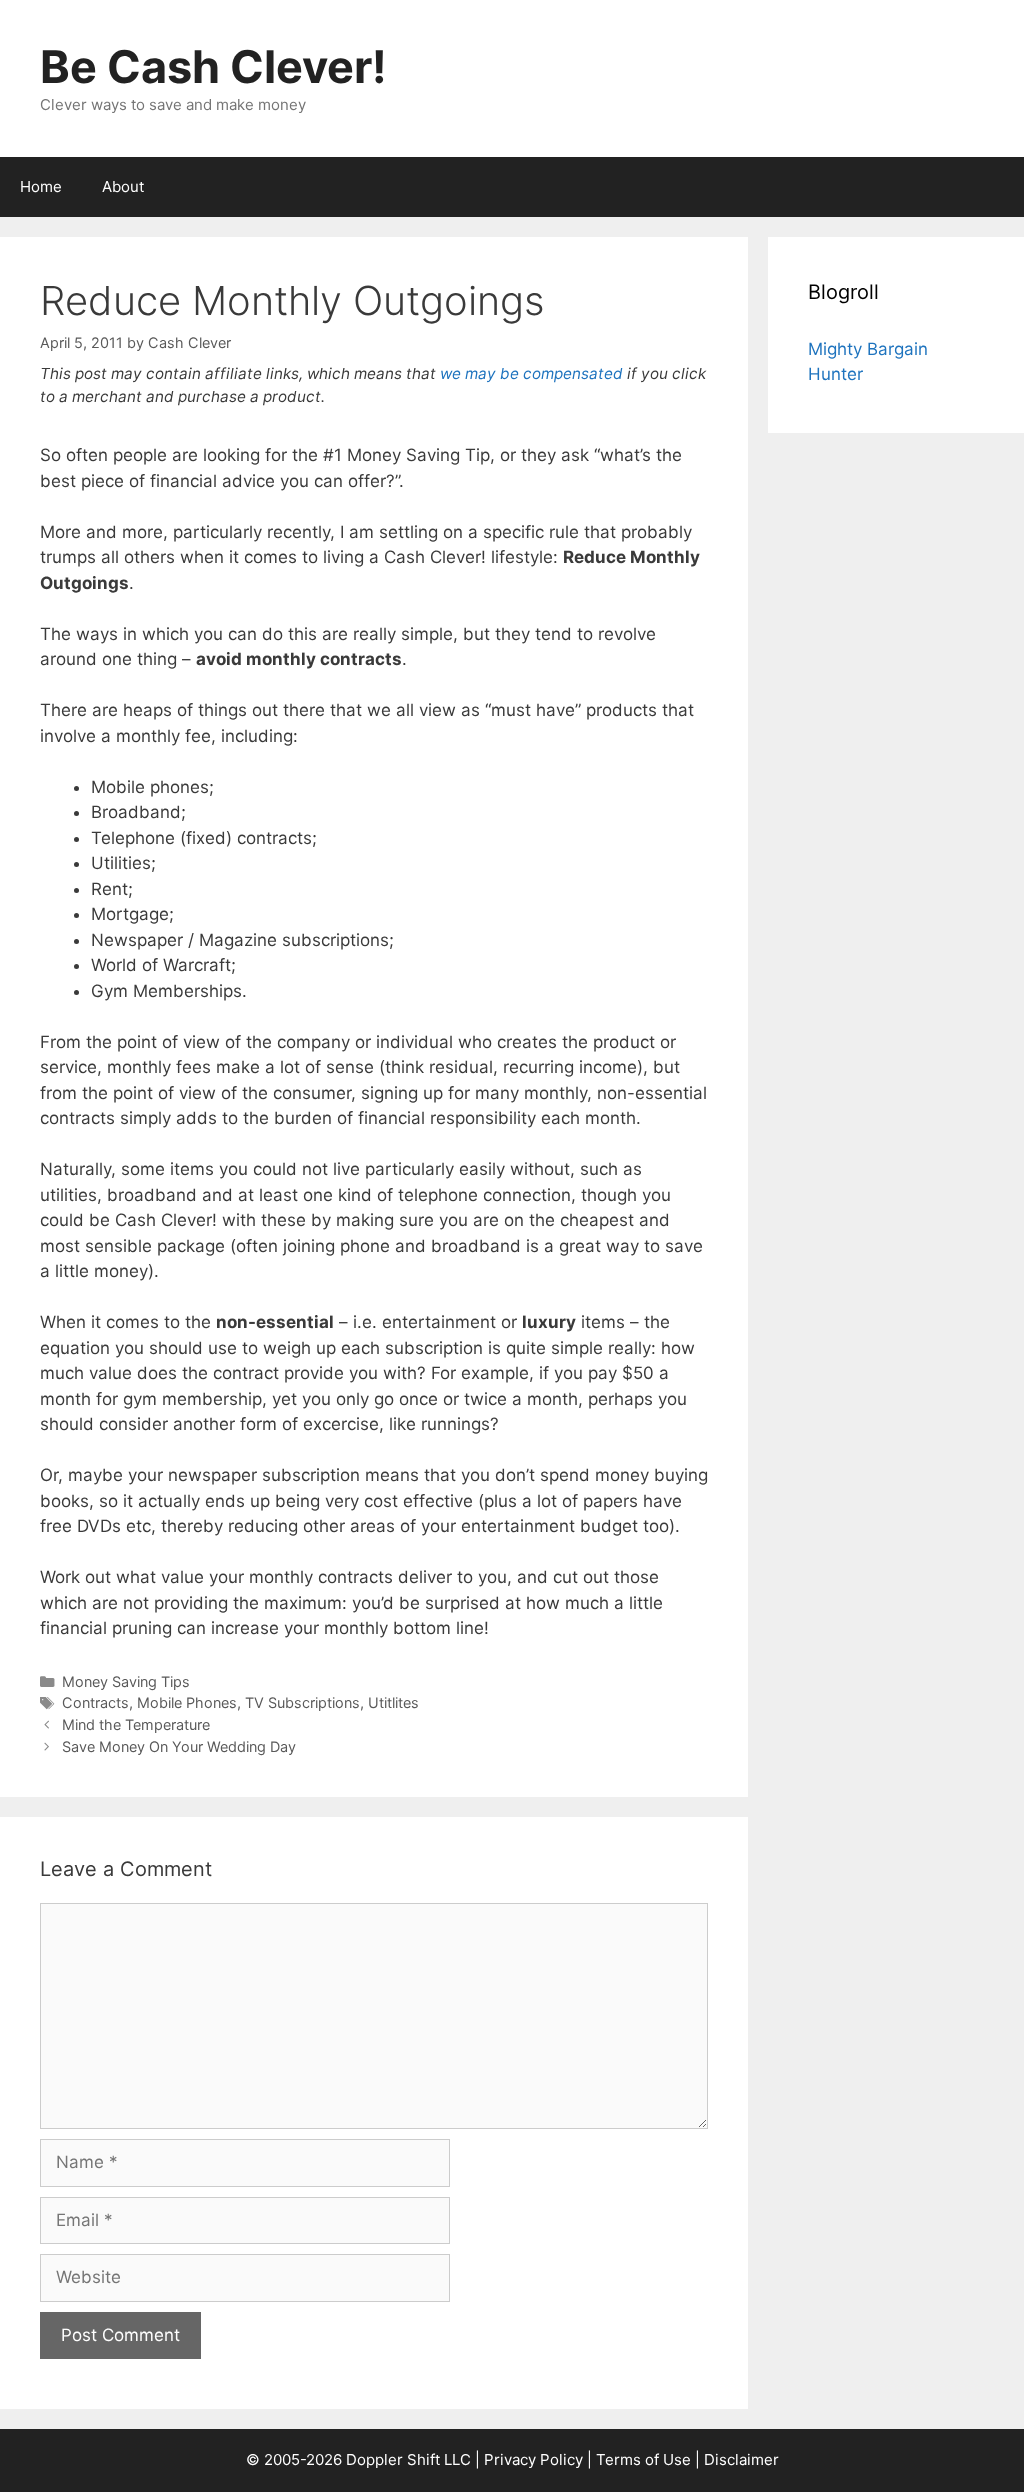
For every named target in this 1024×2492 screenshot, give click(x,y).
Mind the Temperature (136, 1724)
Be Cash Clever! (213, 66)
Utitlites (393, 1702)
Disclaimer (741, 2459)
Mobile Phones (187, 1702)
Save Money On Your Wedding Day (179, 1746)
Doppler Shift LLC (408, 2459)
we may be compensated (531, 373)
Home (41, 186)
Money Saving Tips (126, 1681)
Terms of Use (643, 2459)
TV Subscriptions (302, 1702)
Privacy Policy (533, 2459)
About (123, 186)
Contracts (95, 1702)
